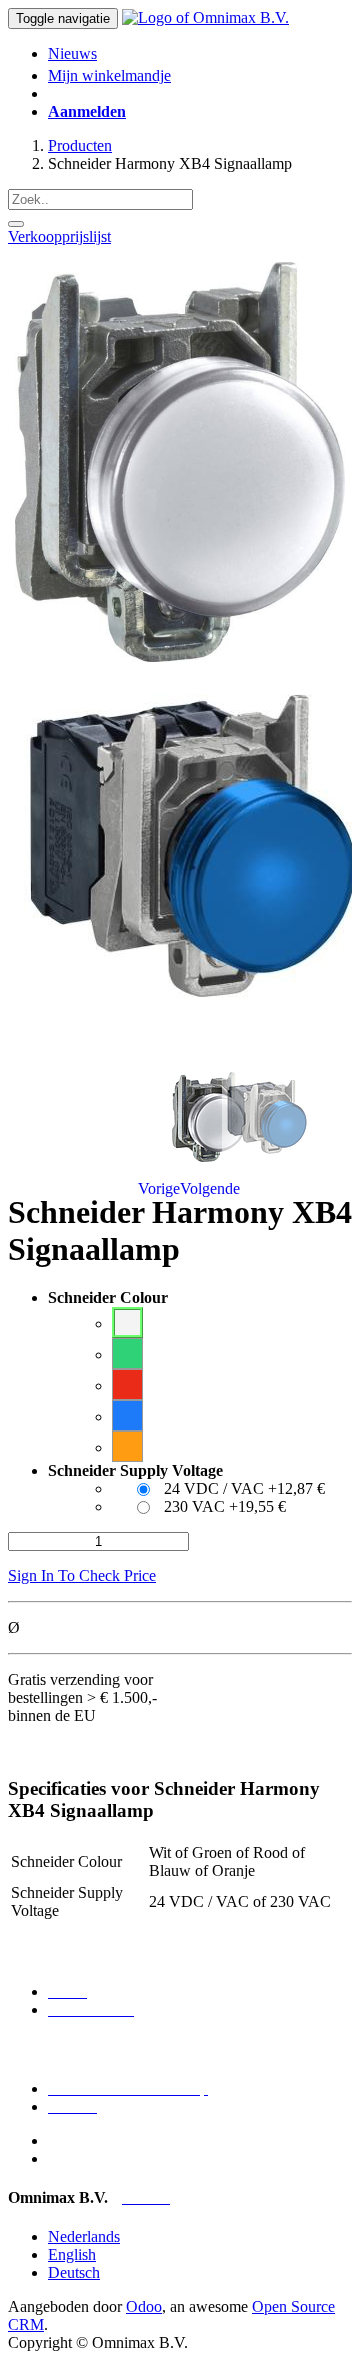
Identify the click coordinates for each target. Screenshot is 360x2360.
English (72, 2254)
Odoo (144, 2306)
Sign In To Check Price (82, 1575)
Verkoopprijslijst (59, 236)
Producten (80, 145)
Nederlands (84, 2236)
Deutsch (74, 2272)
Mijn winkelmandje (109, 75)
